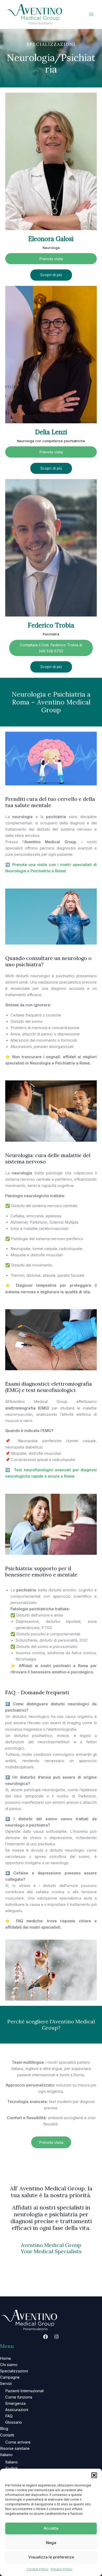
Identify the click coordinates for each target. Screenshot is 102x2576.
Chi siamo (9, 2365)
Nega (51, 2543)
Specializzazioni (14, 2371)
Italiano (6, 2455)
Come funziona (19, 2397)
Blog (4, 2429)
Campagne (10, 2377)
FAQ (9, 2416)
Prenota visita (51, 259)
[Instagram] (56, 2337)
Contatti (7, 2435)
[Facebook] (46, 2337)
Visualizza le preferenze (51, 2557)
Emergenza (15, 2403)
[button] (94, 2475)
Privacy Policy (62, 2569)
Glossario (14, 2422)
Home (5, 2358)
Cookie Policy (38, 2569)
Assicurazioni (17, 2410)
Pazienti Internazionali (24, 2391)
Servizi (6, 2384)
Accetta (51, 2528)
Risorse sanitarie (15, 2449)
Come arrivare (18, 2442)
